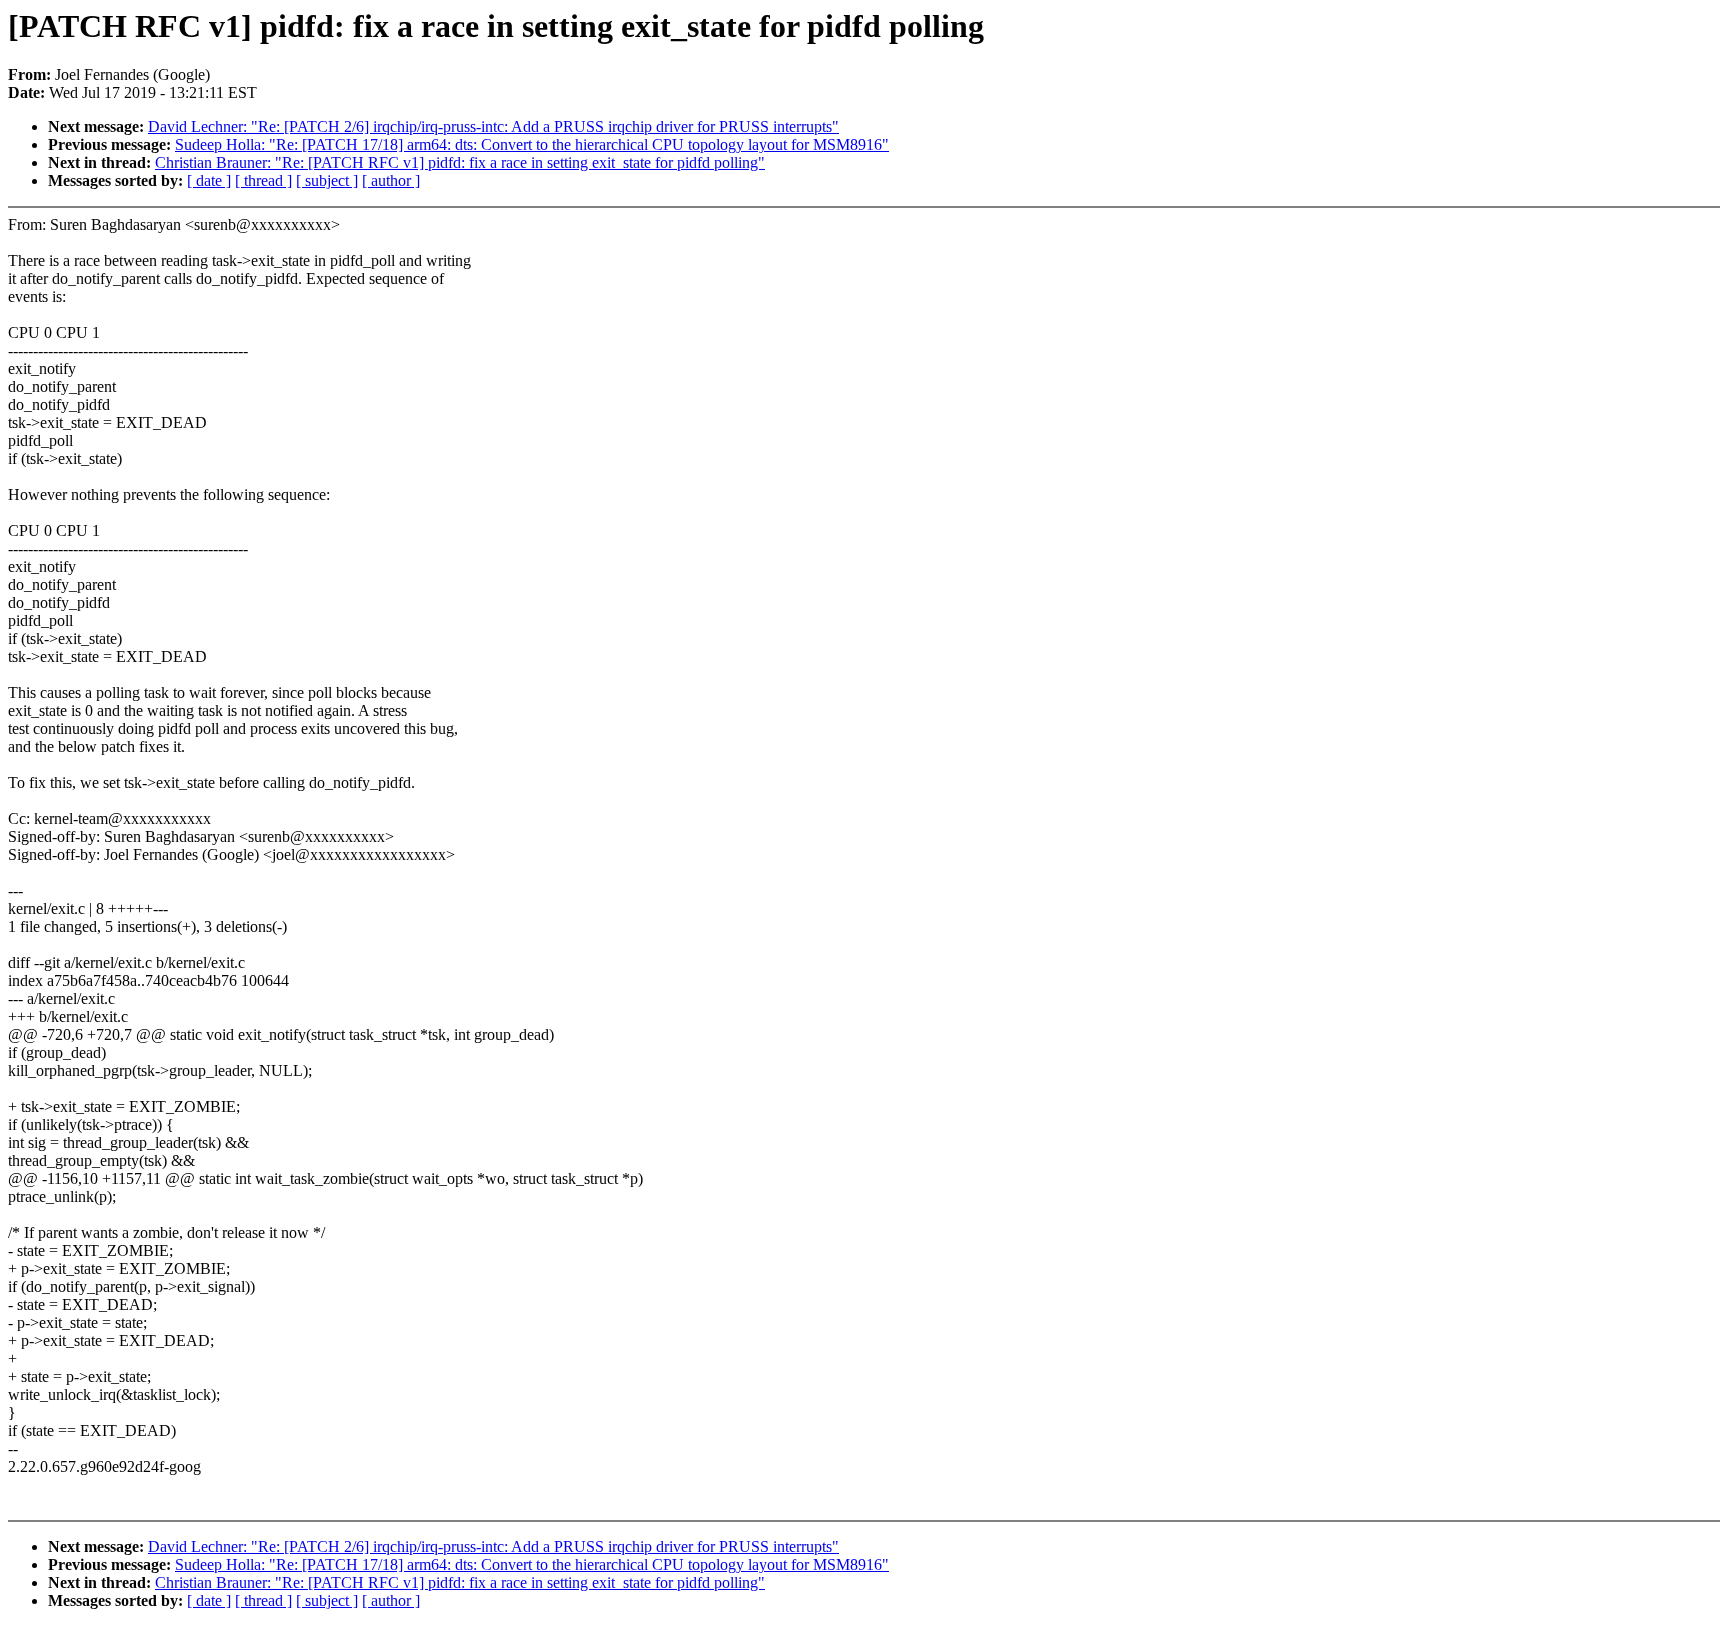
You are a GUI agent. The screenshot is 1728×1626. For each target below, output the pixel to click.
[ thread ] (263, 180)
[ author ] (391, 180)
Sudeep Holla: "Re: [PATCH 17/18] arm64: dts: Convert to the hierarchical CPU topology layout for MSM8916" (532, 144)
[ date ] (209, 180)
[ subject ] (327, 180)
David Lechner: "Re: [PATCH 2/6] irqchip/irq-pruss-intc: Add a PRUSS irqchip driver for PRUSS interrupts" (493, 126)
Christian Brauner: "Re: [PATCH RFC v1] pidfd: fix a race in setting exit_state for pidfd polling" (460, 162)
